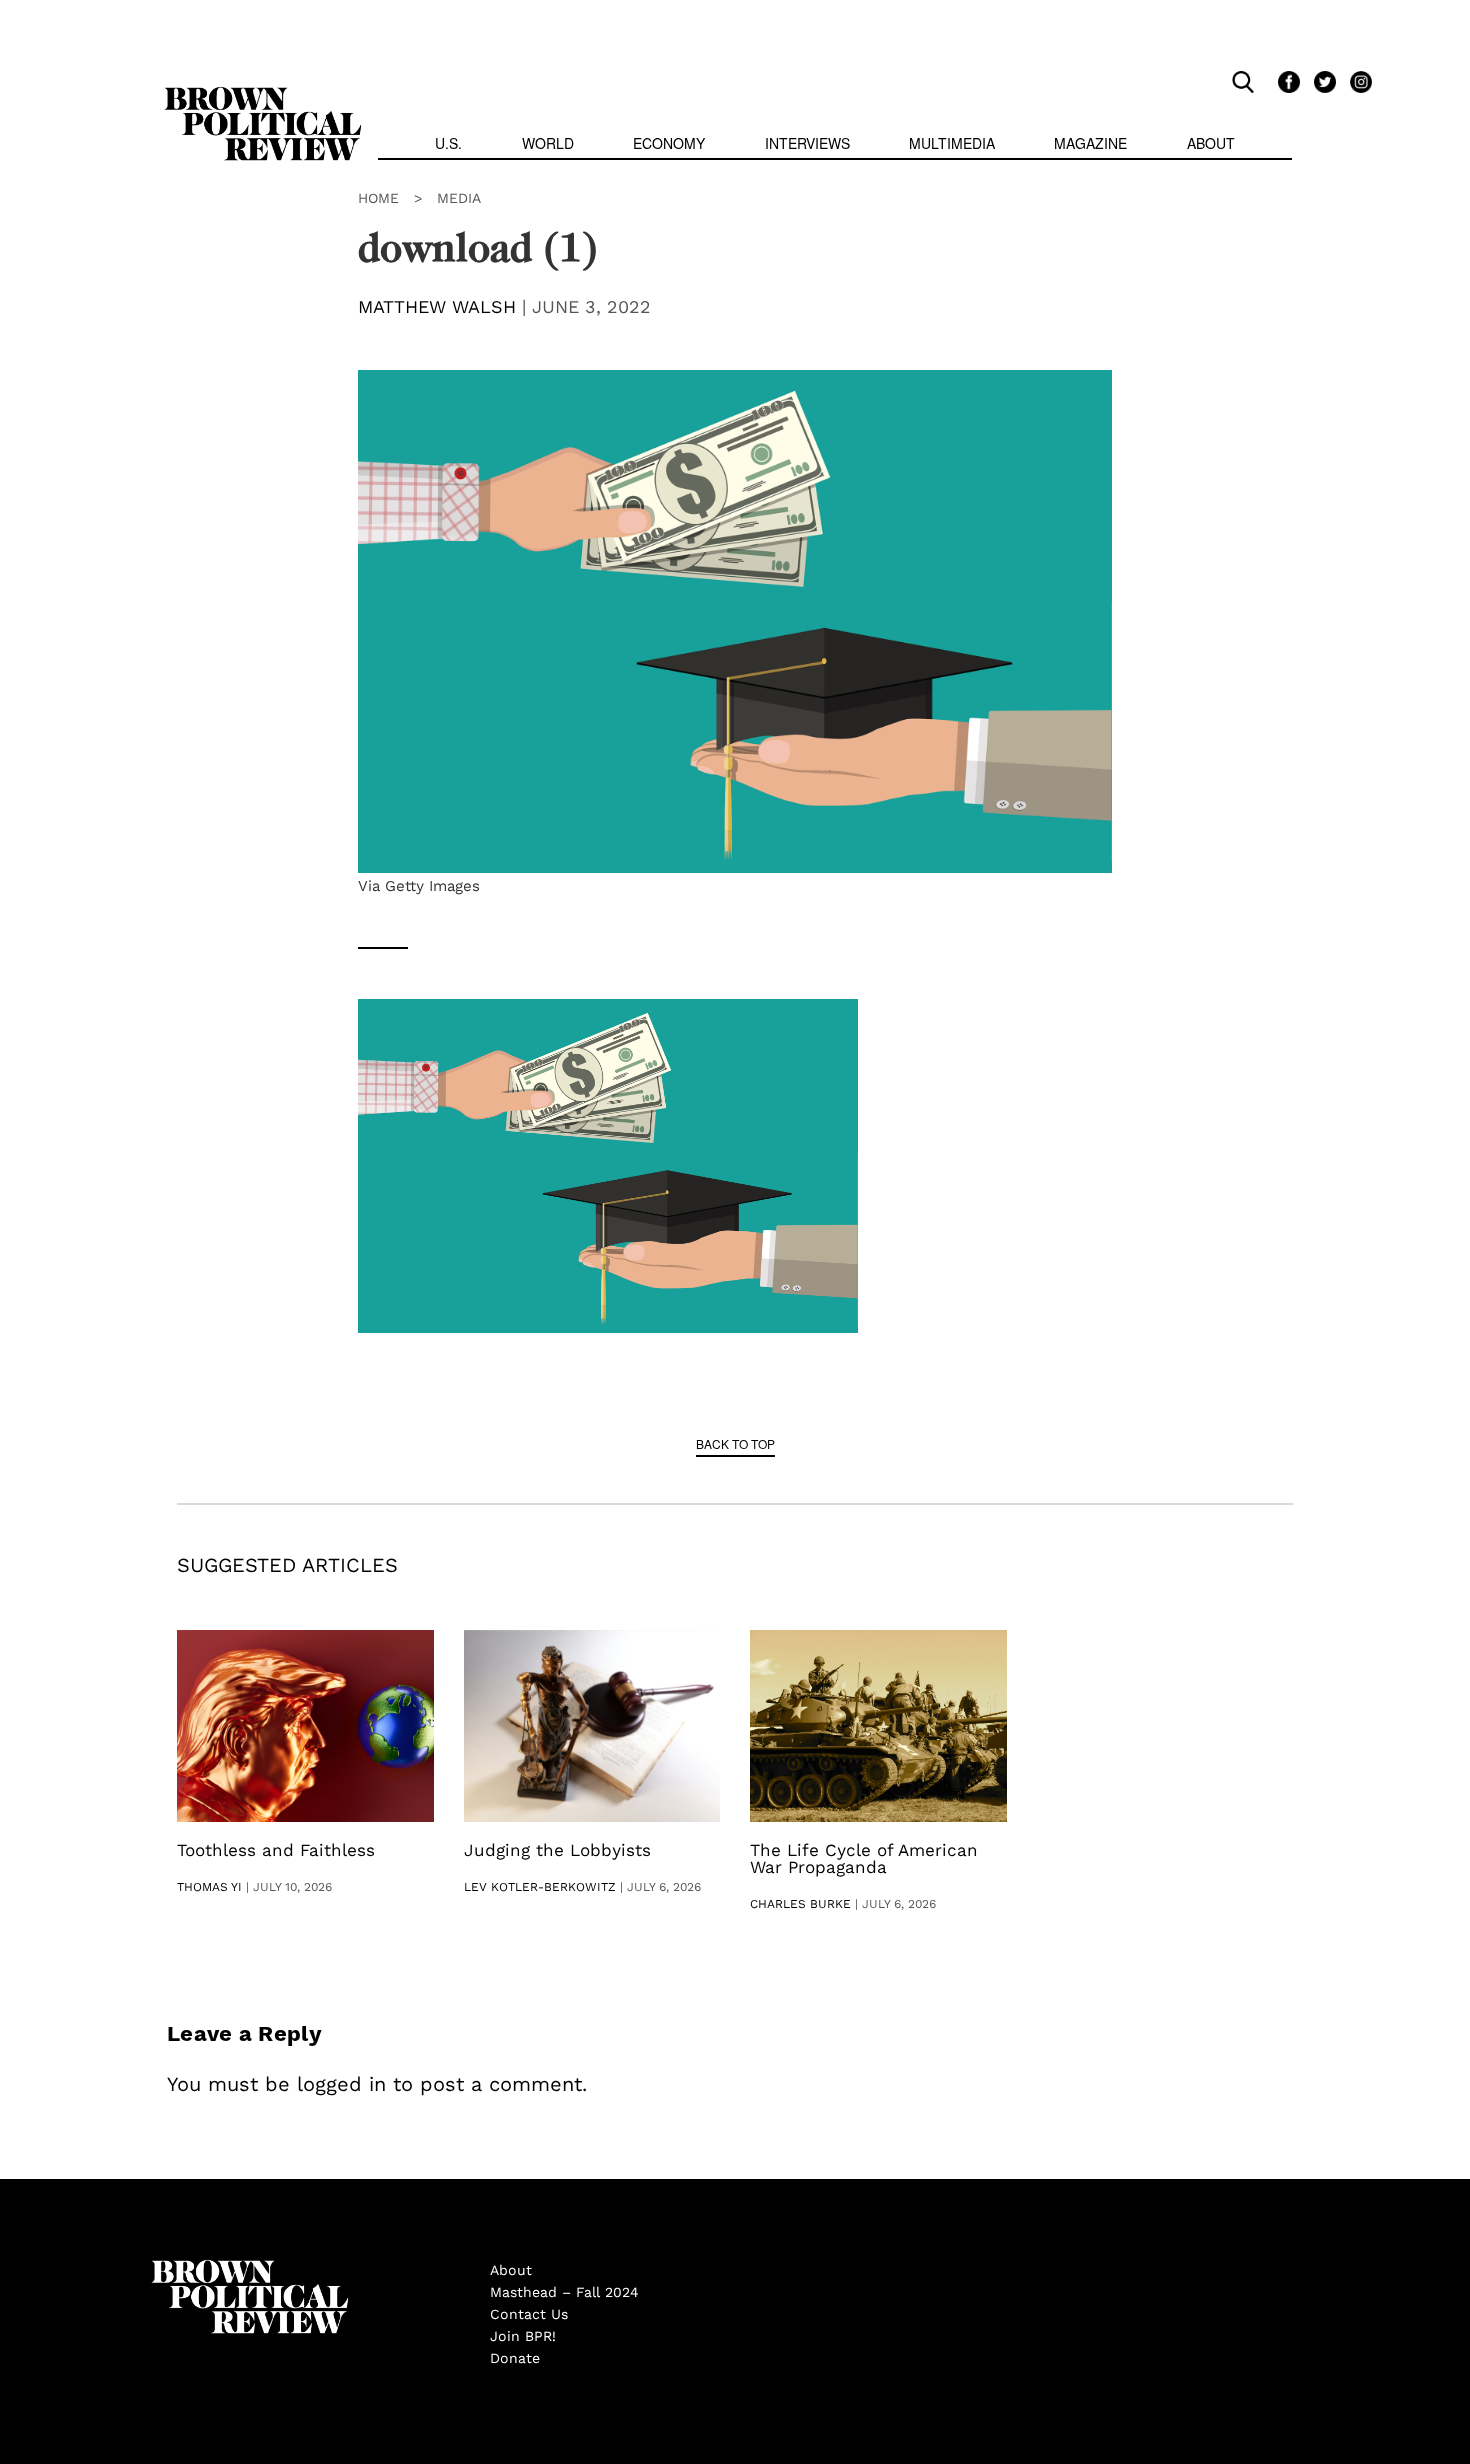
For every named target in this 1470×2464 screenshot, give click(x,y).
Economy (669, 143)
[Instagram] (1356, 81)
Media (459, 198)
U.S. (448, 143)
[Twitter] (1322, 81)
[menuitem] (448, 145)
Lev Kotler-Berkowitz (540, 1887)
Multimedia (952, 143)
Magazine (1090, 143)
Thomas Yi (209, 1887)
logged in (341, 2084)
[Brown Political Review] (263, 96)
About (1211, 143)
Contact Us (529, 2314)
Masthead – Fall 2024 (564, 2292)
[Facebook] (1286, 81)
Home (378, 198)
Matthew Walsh (437, 306)
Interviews (807, 143)
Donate (515, 2358)
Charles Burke (800, 1904)
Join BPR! (523, 2336)
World (548, 143)
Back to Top (735, 1443)
